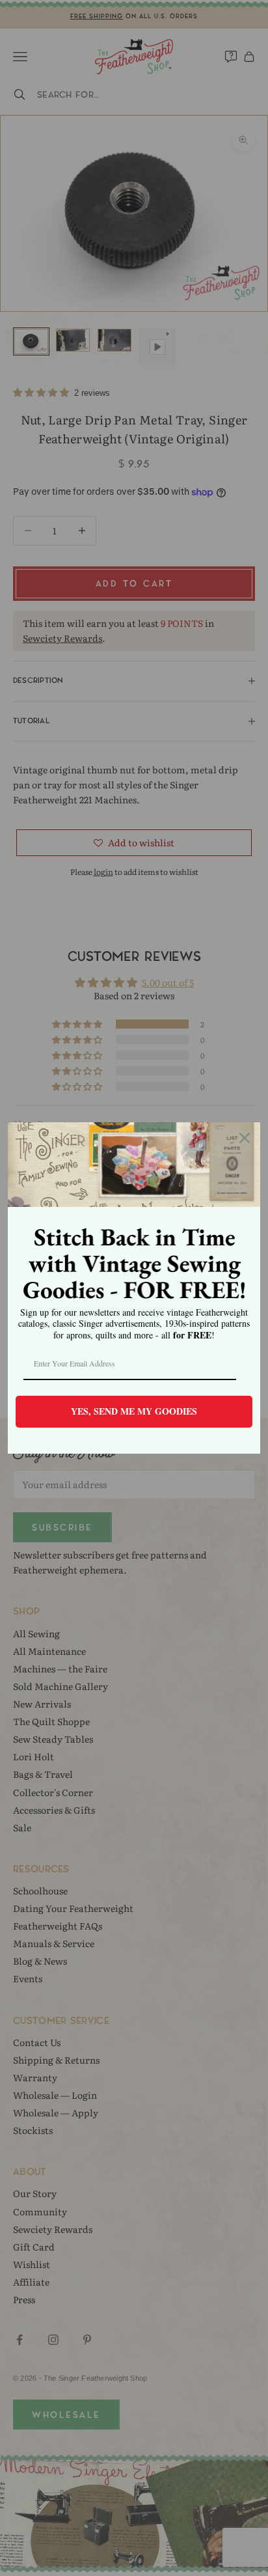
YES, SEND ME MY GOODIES (134, 1411)
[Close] (245, 1138)
